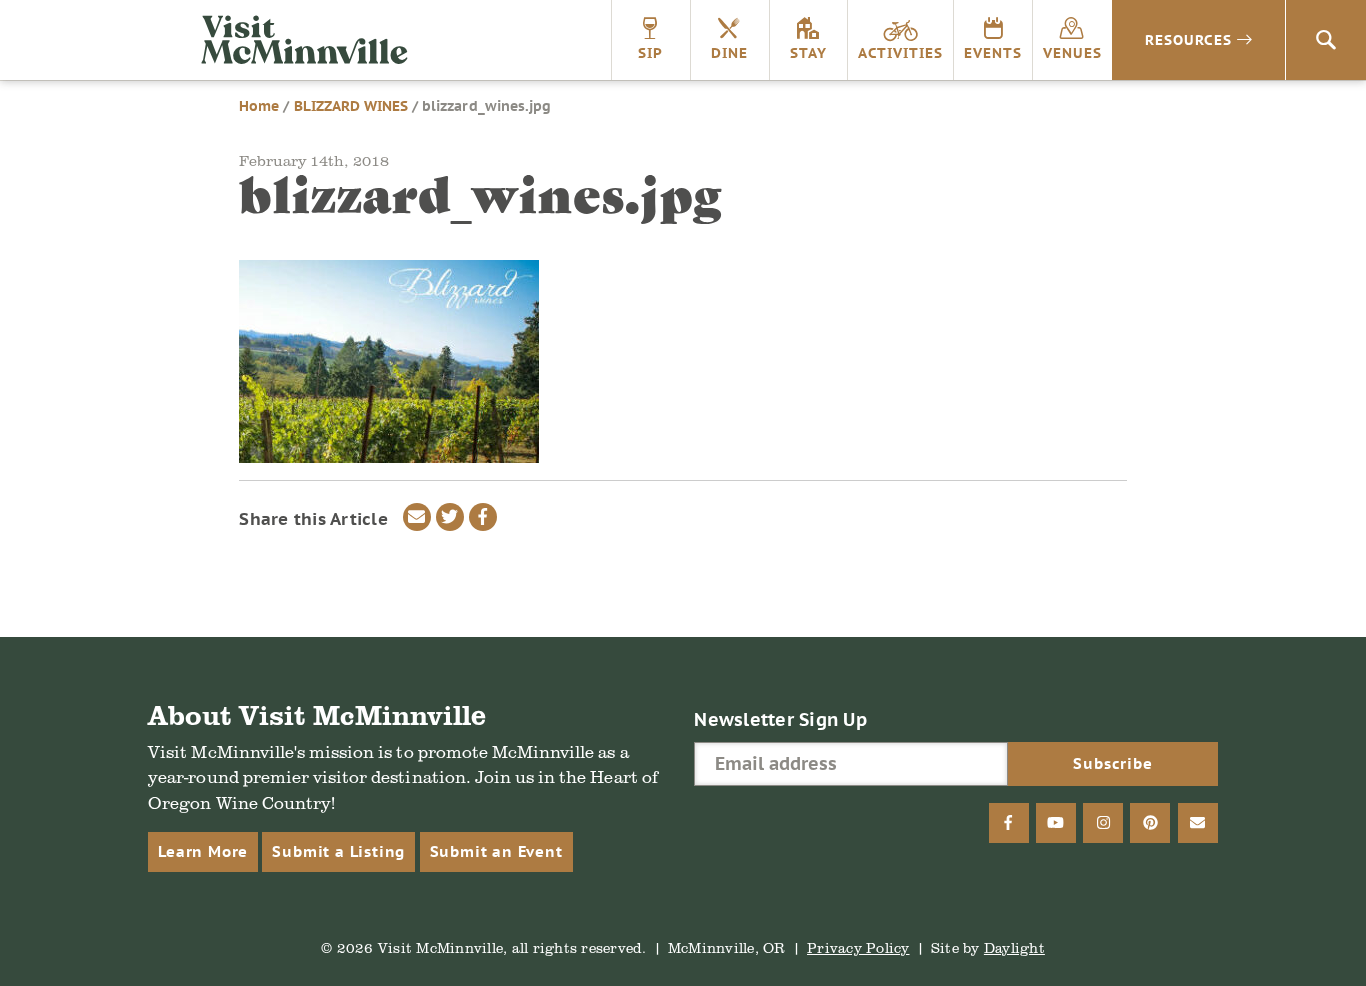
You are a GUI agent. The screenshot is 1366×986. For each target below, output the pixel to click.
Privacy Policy (858, 947)
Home (259, 106)
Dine (729, 53)
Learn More (203, 851)
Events (993, 53)
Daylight (1014, 947)
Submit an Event (496, 851)
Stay (808, 53)
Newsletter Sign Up (780, 719)
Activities (900, 53)
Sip (650, 53)
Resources (1188, 40)
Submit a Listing (338, 851)
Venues (1072, 53)
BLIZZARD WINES (351, 106)
